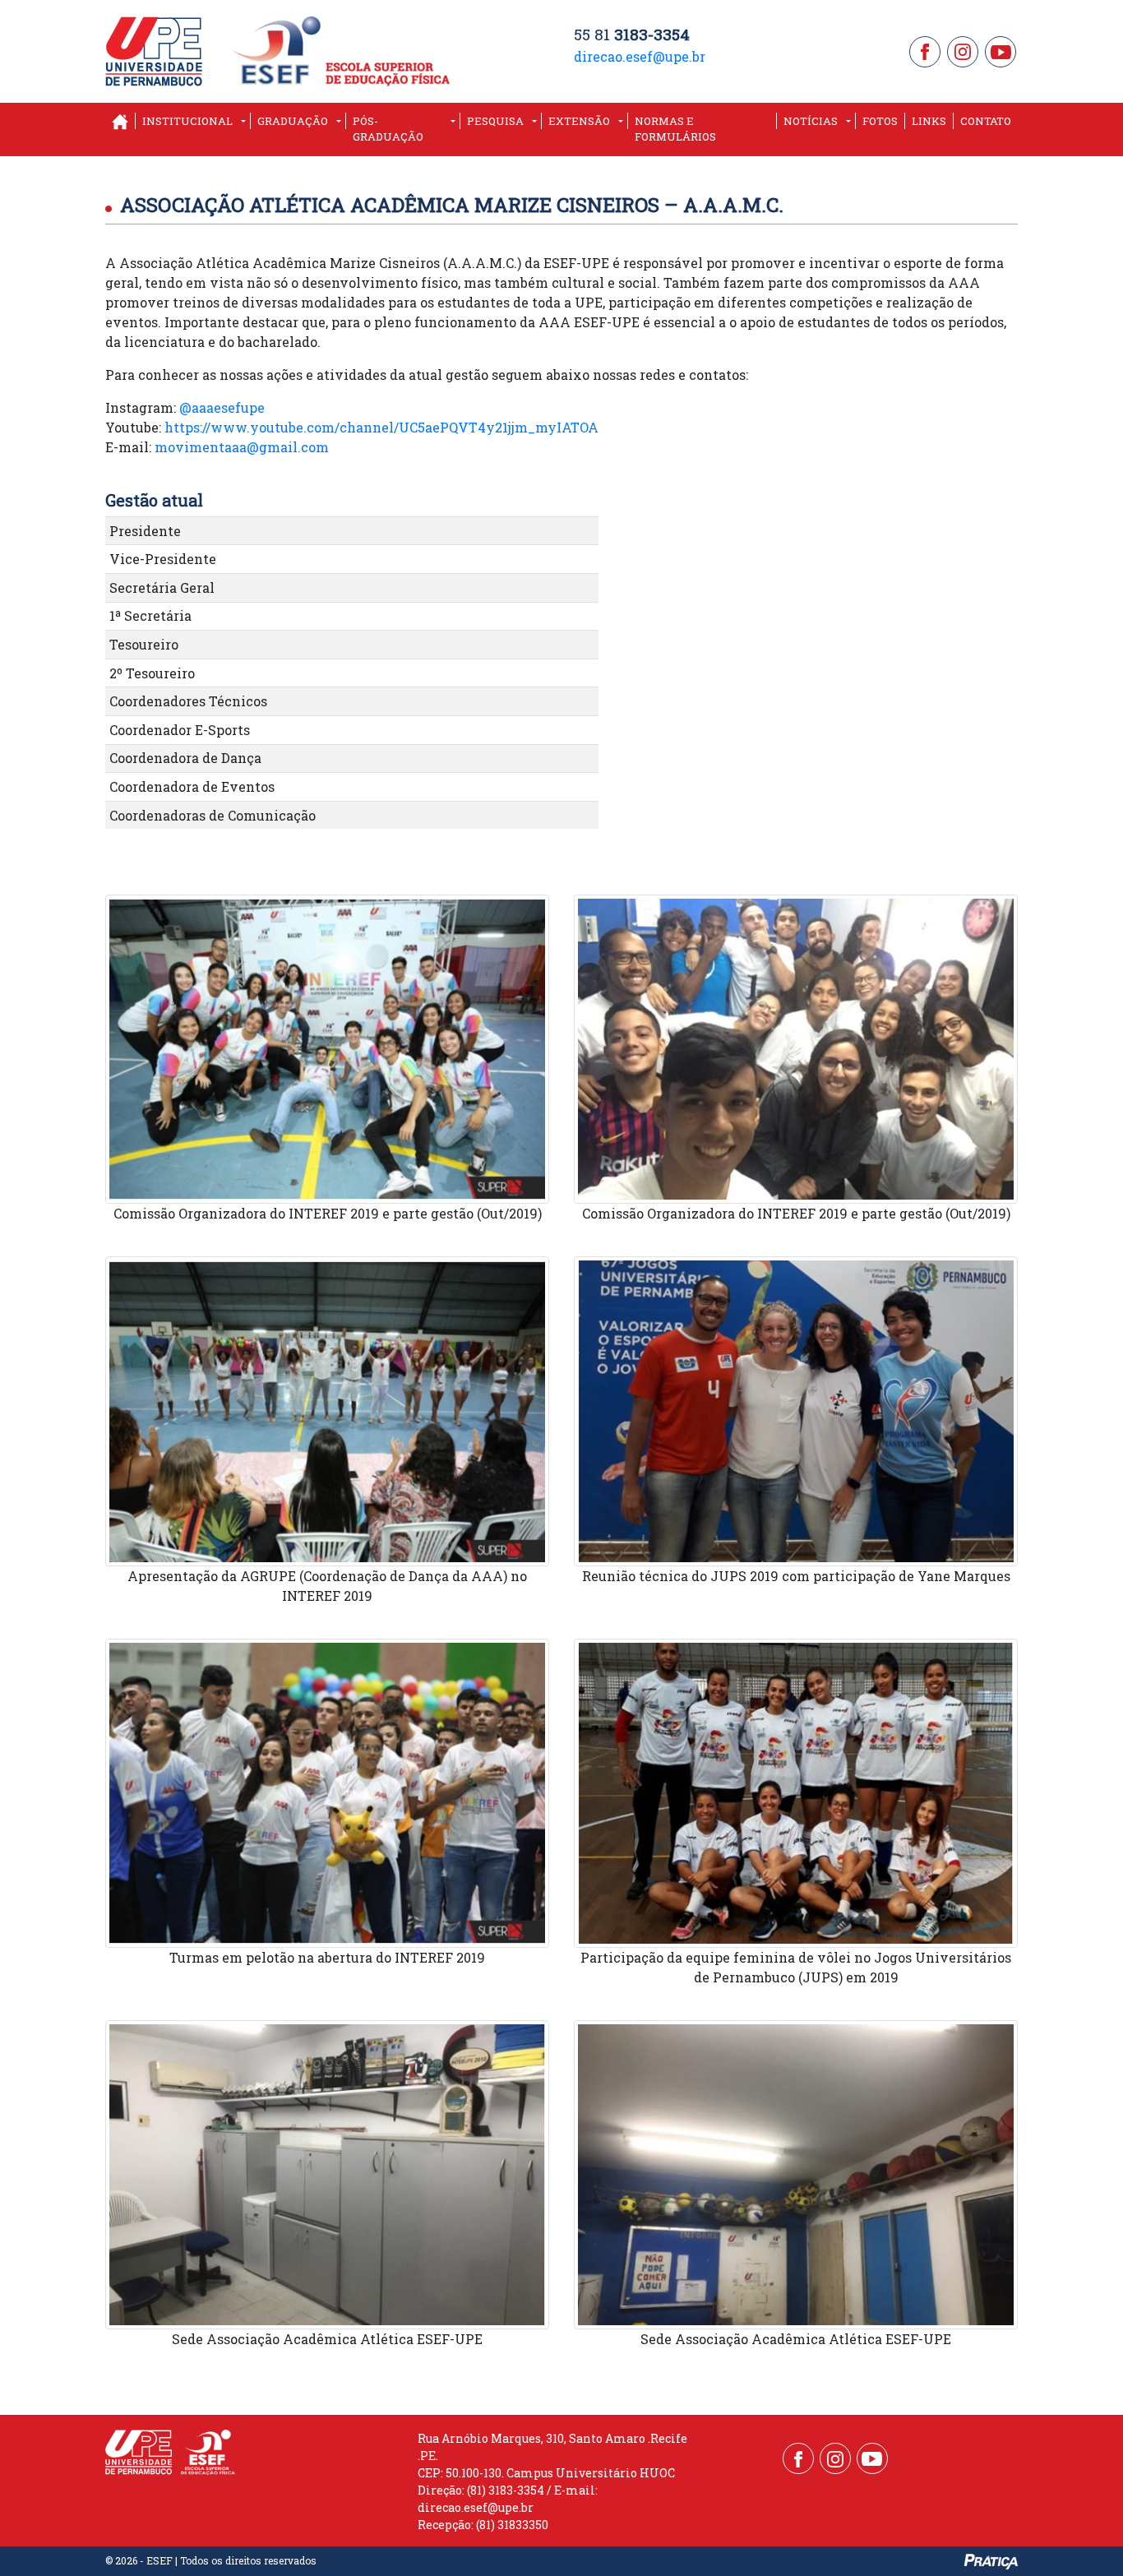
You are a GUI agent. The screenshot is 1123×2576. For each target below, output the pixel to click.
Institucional (187, 121)
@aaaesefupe (222, 407)
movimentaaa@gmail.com (242, 447)
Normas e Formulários (675, 129)
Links (929, 121)
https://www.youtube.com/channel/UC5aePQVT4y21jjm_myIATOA (381, 427)
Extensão (579, 121)
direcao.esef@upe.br (640, 56)
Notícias (811, 121)
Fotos (880, 121)
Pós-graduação (388, 129)
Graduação (293, 121)
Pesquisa (495, 121)
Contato (986, 121)
